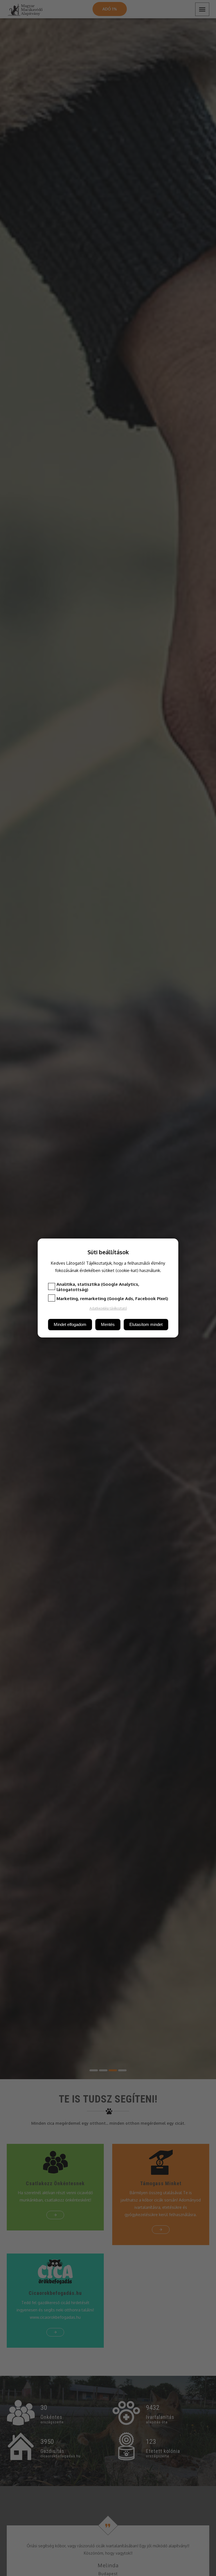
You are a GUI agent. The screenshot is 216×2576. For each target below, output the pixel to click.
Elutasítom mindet (146, 1324)
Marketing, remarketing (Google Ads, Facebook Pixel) (112, 1299)
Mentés (108, 1324)
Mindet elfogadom (70, 1324)
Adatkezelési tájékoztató (108, 1308)
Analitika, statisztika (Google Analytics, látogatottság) (98, 1287)
